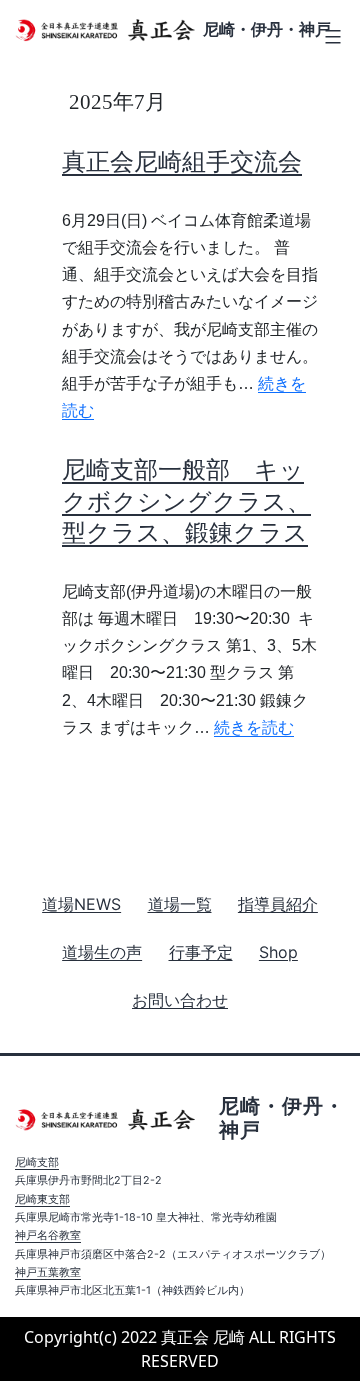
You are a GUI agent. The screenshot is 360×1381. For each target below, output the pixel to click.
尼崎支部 (37, 1162)
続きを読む (254, 727)
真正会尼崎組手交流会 (182, 161)
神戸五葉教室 (48, 1272)
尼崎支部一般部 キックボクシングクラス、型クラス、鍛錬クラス (186, 500)
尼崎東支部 (42, 1199)
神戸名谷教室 (48, 1235)
